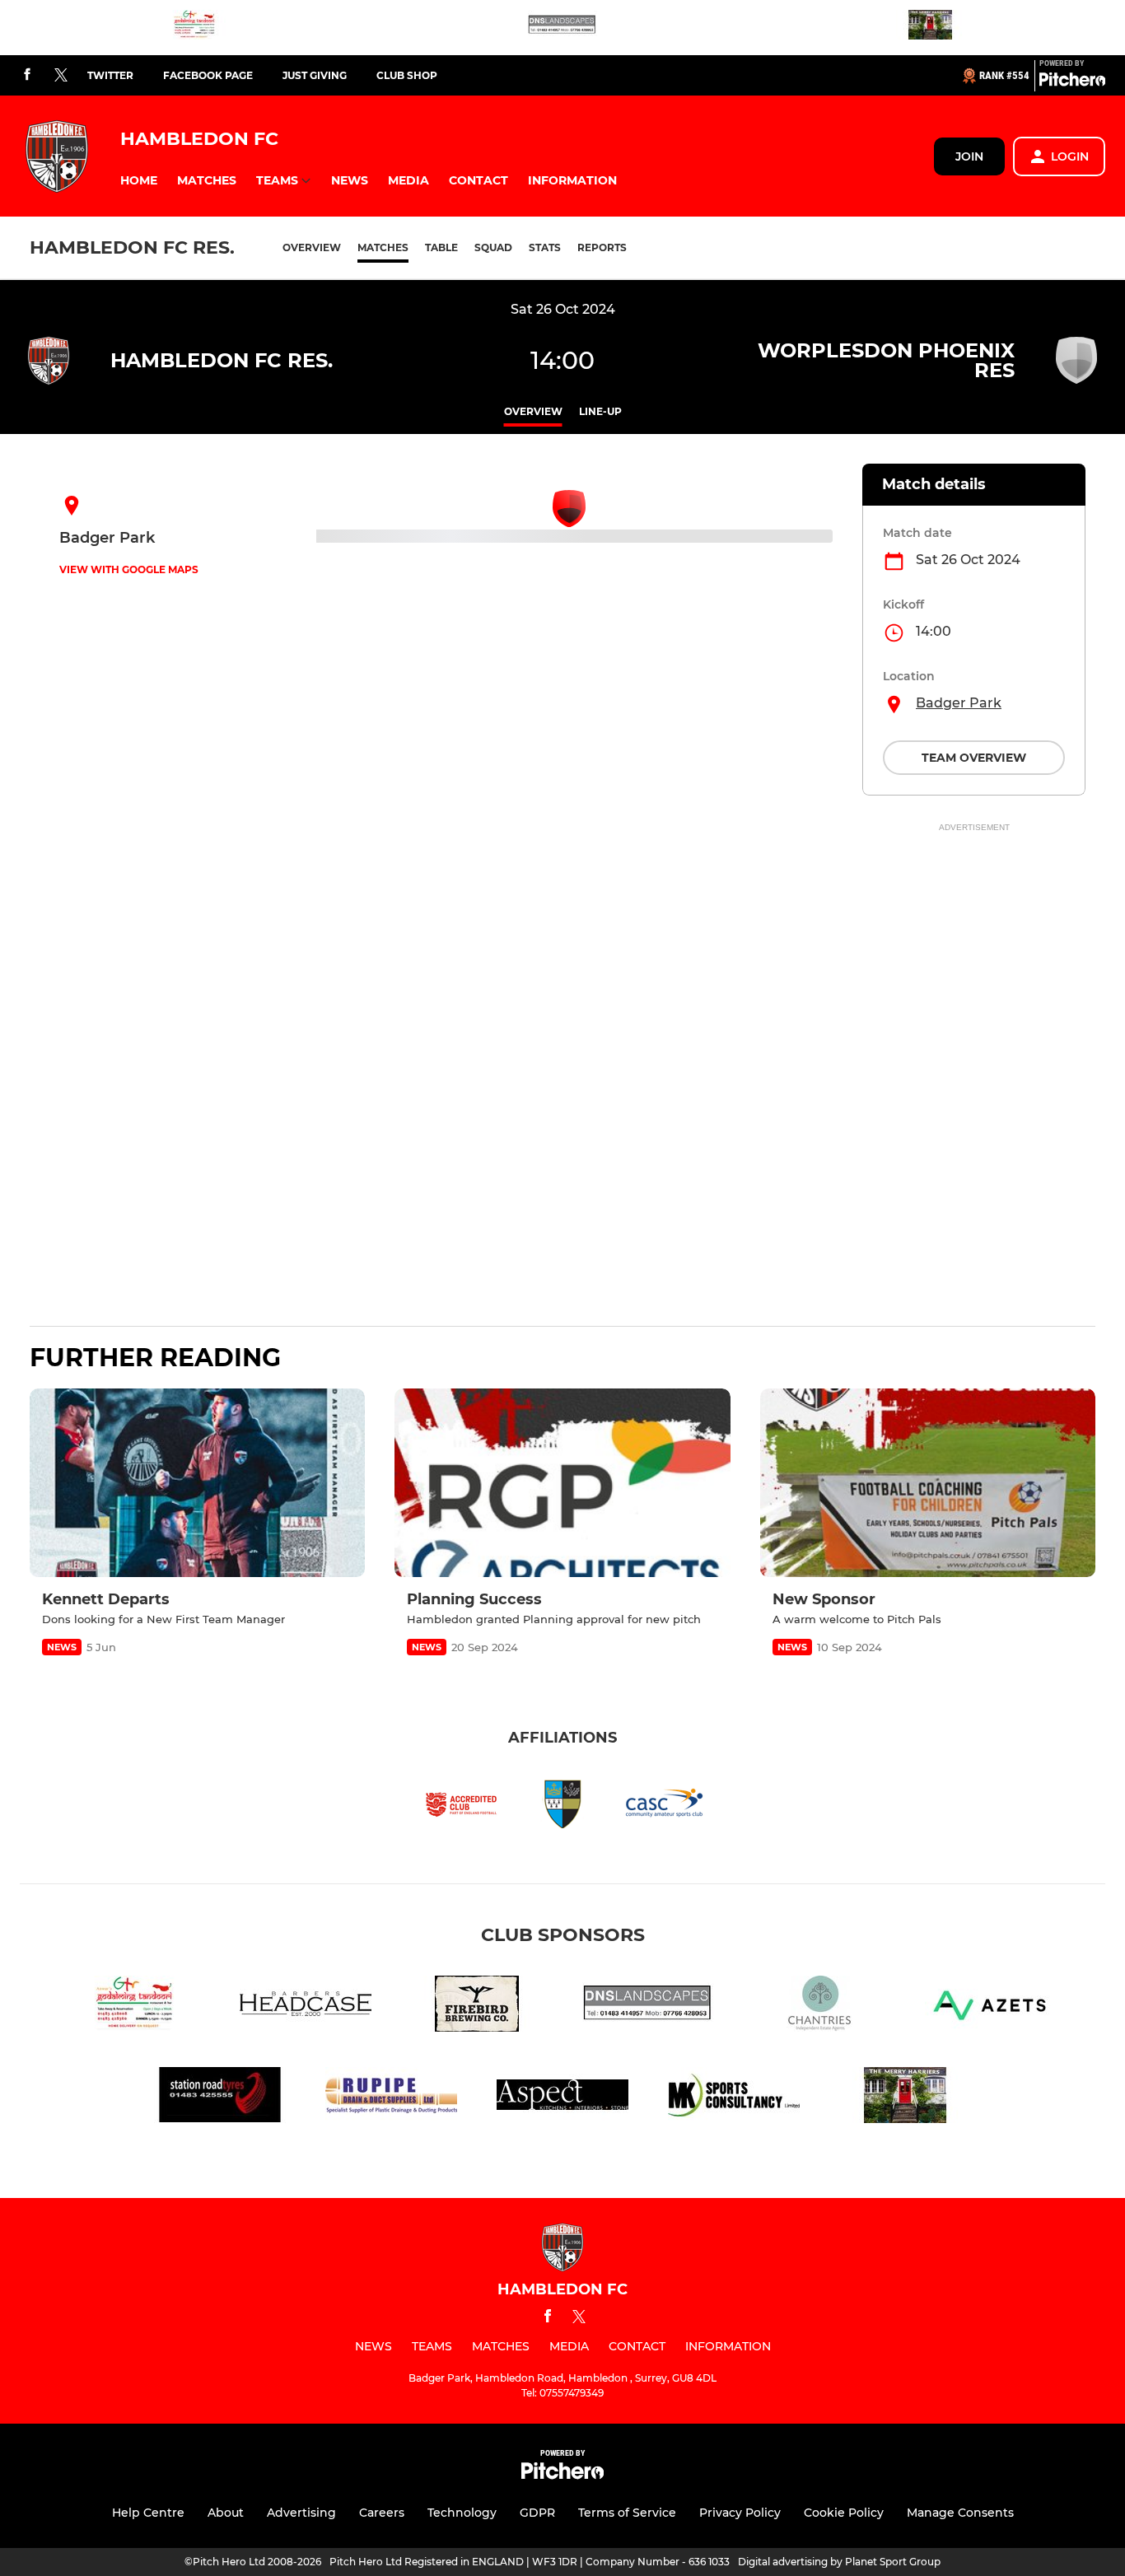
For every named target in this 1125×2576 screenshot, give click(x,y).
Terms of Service (627, 2513)
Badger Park (959, 703)
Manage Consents (960, 2513)
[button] (139, 181)
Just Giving (315, 75)
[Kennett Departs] (197, 1483)
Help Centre (148, 2513)
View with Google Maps (129, 569)
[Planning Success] (562, 1483)
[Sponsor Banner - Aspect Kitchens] (562, 2098)
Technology (462, 2513)
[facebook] (27, 75)
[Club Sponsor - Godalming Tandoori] (194, 28)
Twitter (110, 75)
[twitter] (61, 76)
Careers (382, 2513)
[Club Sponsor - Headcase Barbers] (306, 2007)
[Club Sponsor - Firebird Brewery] (477, 2007)
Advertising (301, 2513)
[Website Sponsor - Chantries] (819, 2007)
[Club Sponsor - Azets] (991, 2007)
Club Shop (407, 75)
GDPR (537, 2513)
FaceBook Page (208, 75)
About (226, 2513)
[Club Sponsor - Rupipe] (391, 2098)
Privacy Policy (740, 2513)
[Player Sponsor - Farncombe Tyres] (220, 2098)
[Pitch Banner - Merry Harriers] (931, 28)
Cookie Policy (844, 2513)
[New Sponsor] (928, 1483)
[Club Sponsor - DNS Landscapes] (562, 28)
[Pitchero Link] (1072, 82)
